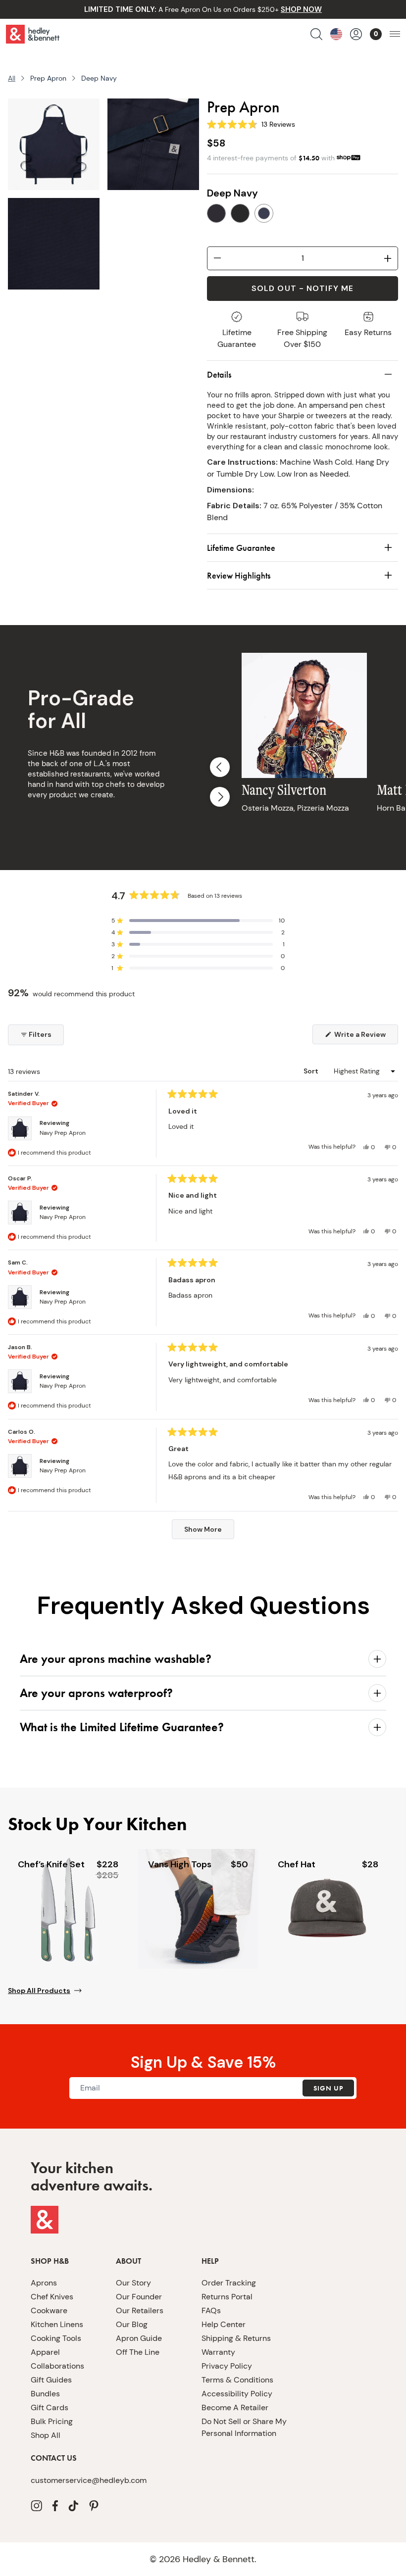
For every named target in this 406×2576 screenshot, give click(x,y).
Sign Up (328, 2088)
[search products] (316, 34)
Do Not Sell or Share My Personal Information (244, 2427)
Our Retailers (140, 2310)
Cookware (49, 2310)
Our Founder (139, 2297)
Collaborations (57, 2366)
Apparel (45, 2352)
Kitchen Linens (57, 2324)
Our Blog (132, 2324)
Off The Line (138, 2352)
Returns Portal (227, 2297)
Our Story (133, 2283)
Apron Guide (139, 2338)
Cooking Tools (56, 2338)
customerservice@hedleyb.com (89, 2480)
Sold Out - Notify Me (303, 288)
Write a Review (365, 1037)
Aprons (44, 2283)
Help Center (224, 2324)
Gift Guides (51, 2380)
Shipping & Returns (236, 2338)
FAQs (211, 2310)
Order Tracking (229, 2283)
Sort (312, 1071)
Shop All (46, 2435)
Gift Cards (50, 2407)
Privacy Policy (227, 2366)
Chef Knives (52, 2297)
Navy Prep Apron (63, 1133)
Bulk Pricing (52, 2421)
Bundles (45, 2394)
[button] (198, 921)
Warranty (218, 2352)
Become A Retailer (235, 2407)
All (12, 78)
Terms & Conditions (237, 2380)
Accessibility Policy (237, 2394)
